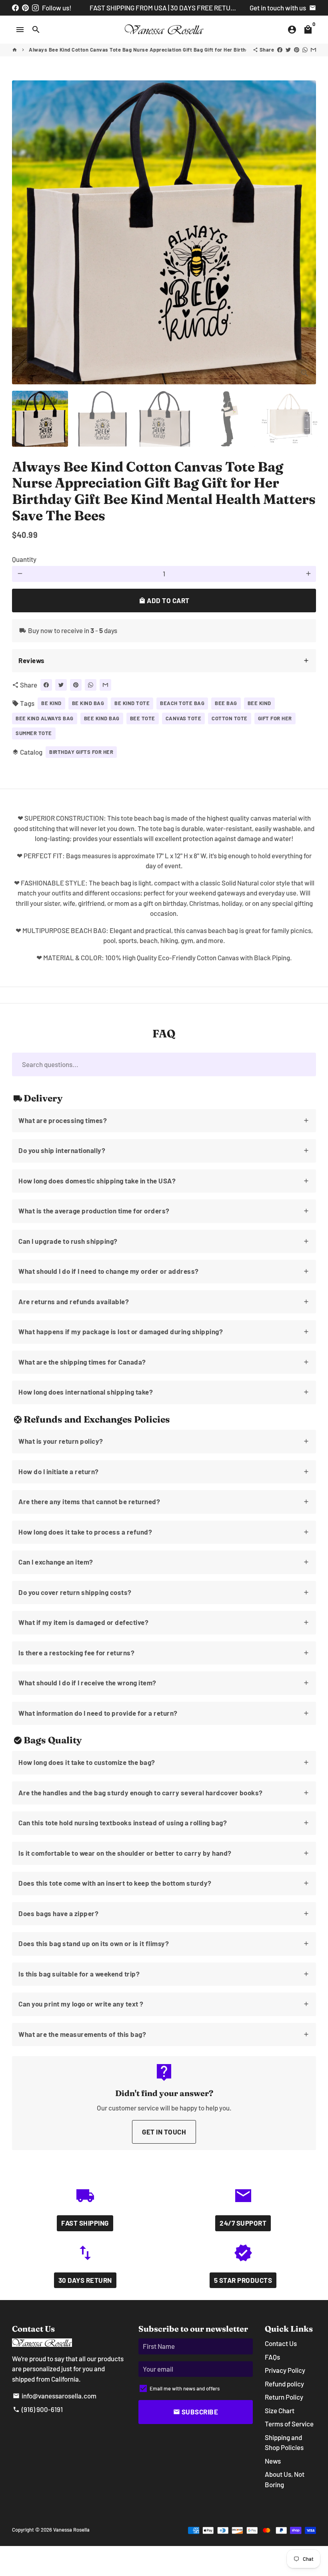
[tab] (164, 661)
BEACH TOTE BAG (182, 703)
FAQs (272, 2357)
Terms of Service (289, 2424)
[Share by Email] (313, 50)
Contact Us (281, 2343)
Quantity (24, 559)
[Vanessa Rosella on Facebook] (15, 8)
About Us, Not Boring (285, 2479)
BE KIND (51, 703)
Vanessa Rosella (71, 2530)
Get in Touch (164, 2132)
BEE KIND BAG (102, 718)
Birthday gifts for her (81, 752)
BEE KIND (259, 703)
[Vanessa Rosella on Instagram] (35, 8)
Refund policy (284, 2384)
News (273, 2461)
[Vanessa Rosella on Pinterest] (25, 8)
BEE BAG (226, 703)
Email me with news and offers (185, 2388)
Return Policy (284, 2397)
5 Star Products (243, 2280)
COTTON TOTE (230, 718)
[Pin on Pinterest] (297, 50)
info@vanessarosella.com (55, 2396)
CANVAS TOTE (184, 718)
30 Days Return (85, 2280)
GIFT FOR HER (275, 718)
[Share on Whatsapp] (305, 50)
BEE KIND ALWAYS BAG (45, 718)
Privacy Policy (285, 2370)
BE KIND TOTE (132, 703)
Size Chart (280, 2410)
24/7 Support (243, 2223)
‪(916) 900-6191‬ (38, 2409)
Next (305, 232)
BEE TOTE (143, 718)
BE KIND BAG (88, 703)
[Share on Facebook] (280, 50)
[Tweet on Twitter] (288, 50)
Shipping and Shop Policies (284, 2442)
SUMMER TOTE (34, 733)
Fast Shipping (85, 2223)
